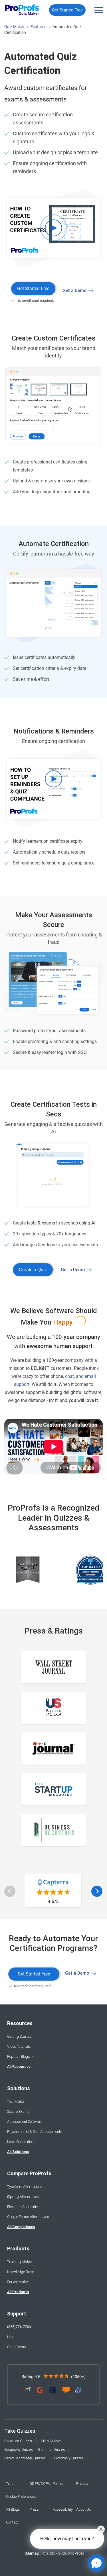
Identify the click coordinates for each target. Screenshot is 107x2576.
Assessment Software (25, 2122)
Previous (10, 1892)
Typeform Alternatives (25, 2187)
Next (97, 1892)
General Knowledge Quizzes (25, 2458)
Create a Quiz (33, 1270)
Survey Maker (18, 2282)
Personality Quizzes (69, 2458)
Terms (58, 2484)
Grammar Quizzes (52, 2450)
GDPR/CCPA (40, 2484)
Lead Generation (20, 2142)
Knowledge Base (21, 2272)
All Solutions (18, 2152)
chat (69, 1376)
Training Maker (20, 2262)
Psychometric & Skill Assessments (35, 2132)
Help (11, 2337)
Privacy (82, 2484)
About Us (84, 2509)
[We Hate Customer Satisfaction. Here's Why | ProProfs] (53, 1447)
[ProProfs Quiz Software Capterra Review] (53, 1908)
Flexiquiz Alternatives (24, 2207)
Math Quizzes (51, 2441)
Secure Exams (18, 2112)
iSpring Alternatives (23, 2197)
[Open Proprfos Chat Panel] (96, 2563)
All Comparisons (21, 2227)
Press (34, 2509)
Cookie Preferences (21, 2496)
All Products (18, 2292)
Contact (12, 2522)
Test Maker (16, 2101)
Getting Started (19, 2036)
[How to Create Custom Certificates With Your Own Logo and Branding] (53, 229)
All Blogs (13, 2509)
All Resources (19, 2067)
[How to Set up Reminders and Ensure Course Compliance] (53, 790)
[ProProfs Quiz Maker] (22, 10)
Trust (10, 2484)
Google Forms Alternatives (28, 2217)
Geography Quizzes (19, 2450)
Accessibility (63, 2509)
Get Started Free (67, 10)
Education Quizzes (18, 2441)
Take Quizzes (20, 2431)
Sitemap (32, 2553)
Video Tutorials (19, 2046)
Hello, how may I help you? (67, 2539)
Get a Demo (75, 291)
